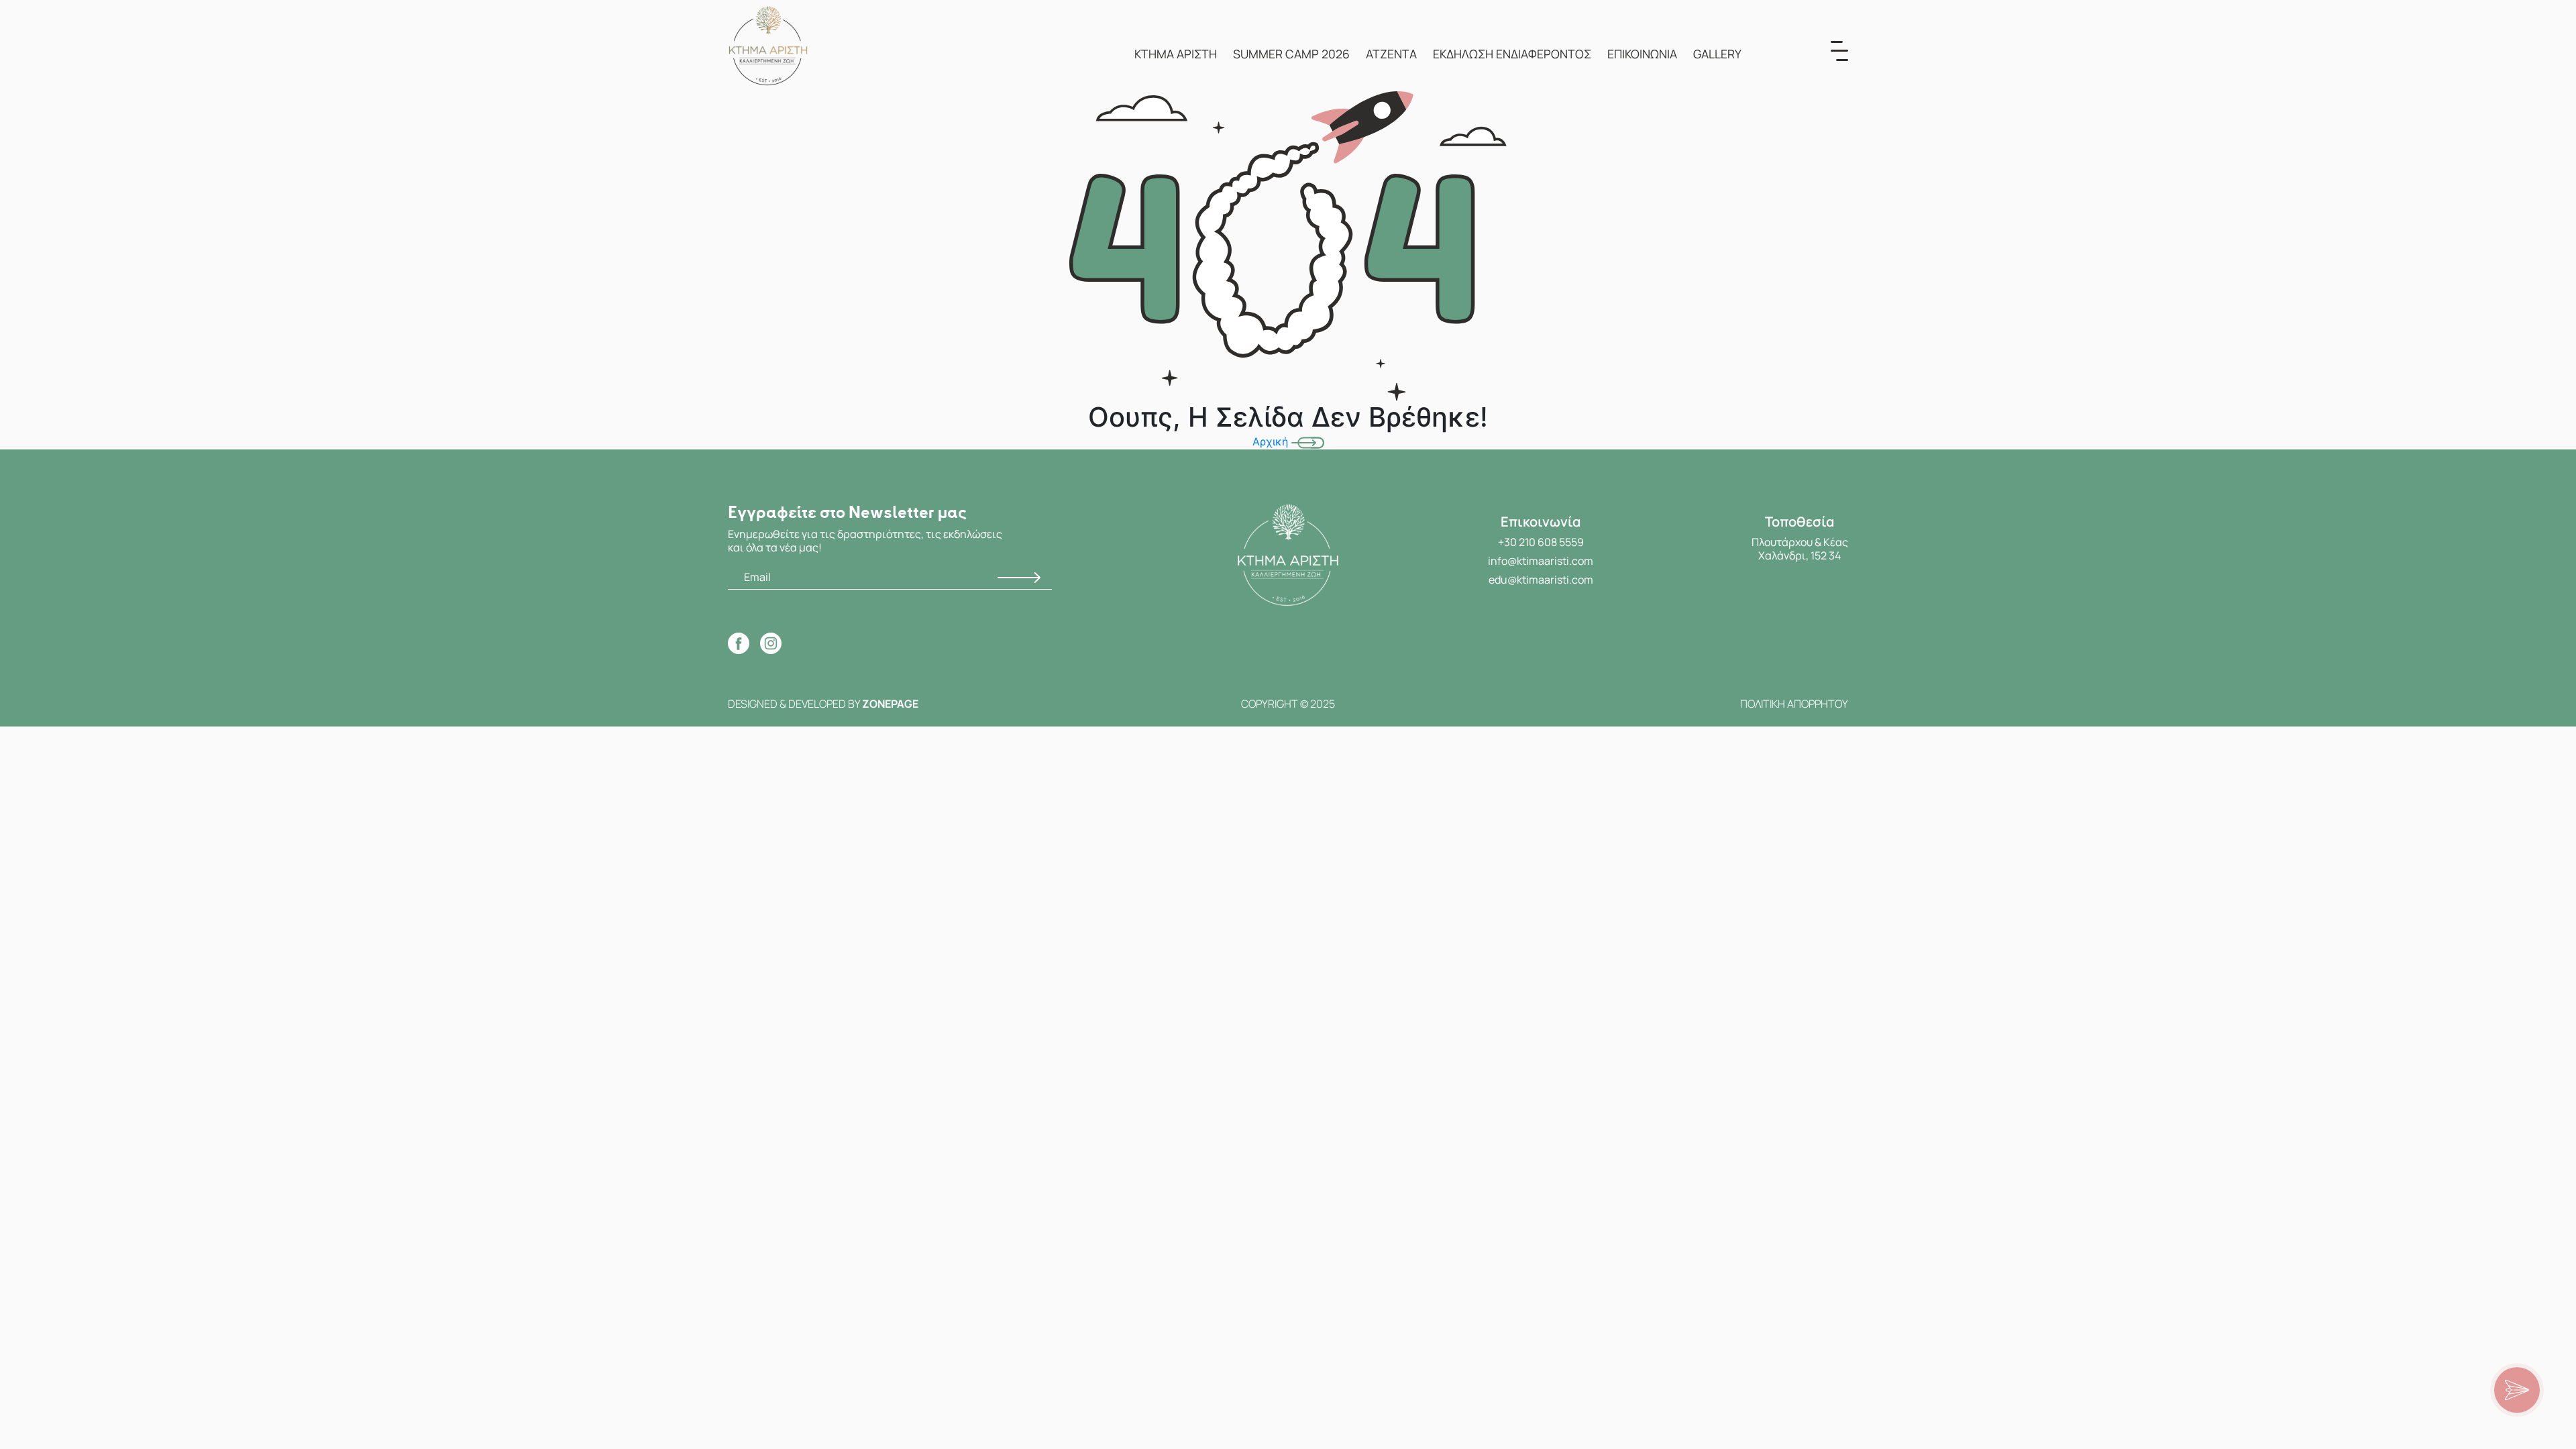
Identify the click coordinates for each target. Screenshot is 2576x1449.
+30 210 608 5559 (1541, 542)
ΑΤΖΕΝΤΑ (1391, 54)
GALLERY (1717, 54)
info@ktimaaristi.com (1541, 561)
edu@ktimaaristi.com (1541, 580)
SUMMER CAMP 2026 (1291, 54)
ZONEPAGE (890, 704)
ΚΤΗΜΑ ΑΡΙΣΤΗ (1176, 54)
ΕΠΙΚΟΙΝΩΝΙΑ (1642, 54)
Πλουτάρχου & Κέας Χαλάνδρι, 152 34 (1800, 549)
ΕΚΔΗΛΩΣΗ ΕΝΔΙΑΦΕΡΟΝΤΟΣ (1512, 54)
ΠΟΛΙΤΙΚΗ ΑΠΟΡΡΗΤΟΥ (1794, 704)
